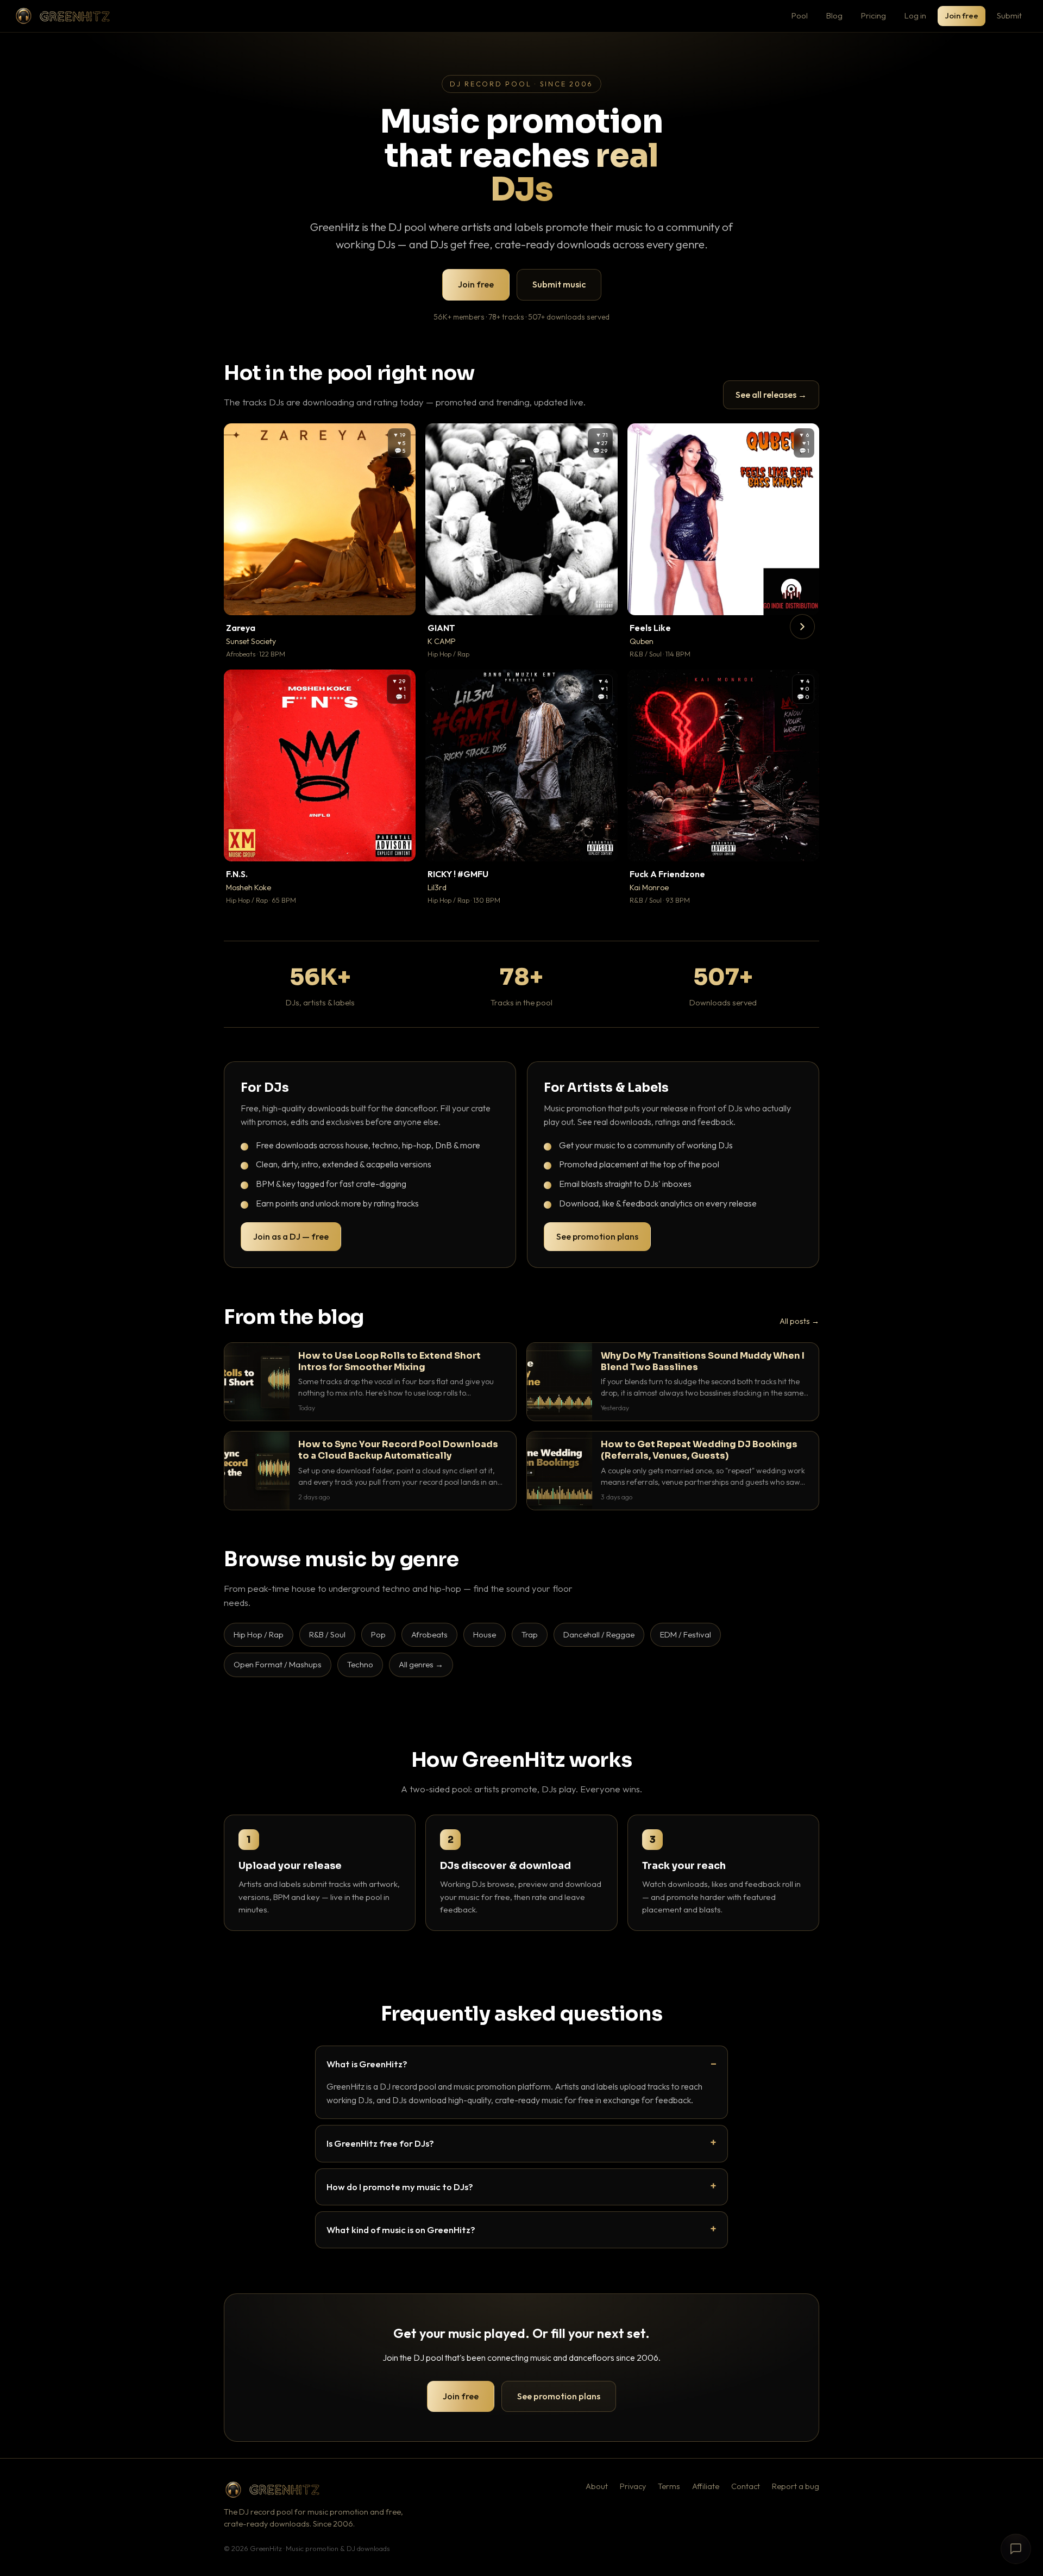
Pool (800, 15)
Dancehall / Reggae (599, 1634)
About (597, 2486)
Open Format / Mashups (278, 1664)
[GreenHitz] (62, 16)
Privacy (633, 2486)
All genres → (421, 1664)
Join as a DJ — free (291, 1236)
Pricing (874, 15)
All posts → (799, 1321)
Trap (530, 1634)
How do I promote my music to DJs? (400, 2187)
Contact (746, 2486)
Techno (360, 1664)
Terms (669, 2486)
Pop (378, 1634)
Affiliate (706, 2486)
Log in (915, 15)
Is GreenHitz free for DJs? (380, 2143)
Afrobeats (429, 1634)
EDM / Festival (686, 1634)
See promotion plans (597, 1236)
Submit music (559, 284)
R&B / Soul (327, 1634)
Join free (962, 15)
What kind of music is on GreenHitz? (401, 2230)
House (485, 1634)
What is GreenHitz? (367, 2064)
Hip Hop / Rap (259, 1634)
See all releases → (771, 395)
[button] (400, 599)
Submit (1009, 15)
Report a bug (796, 2486)
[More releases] (802, 627)
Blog (834, 15)
